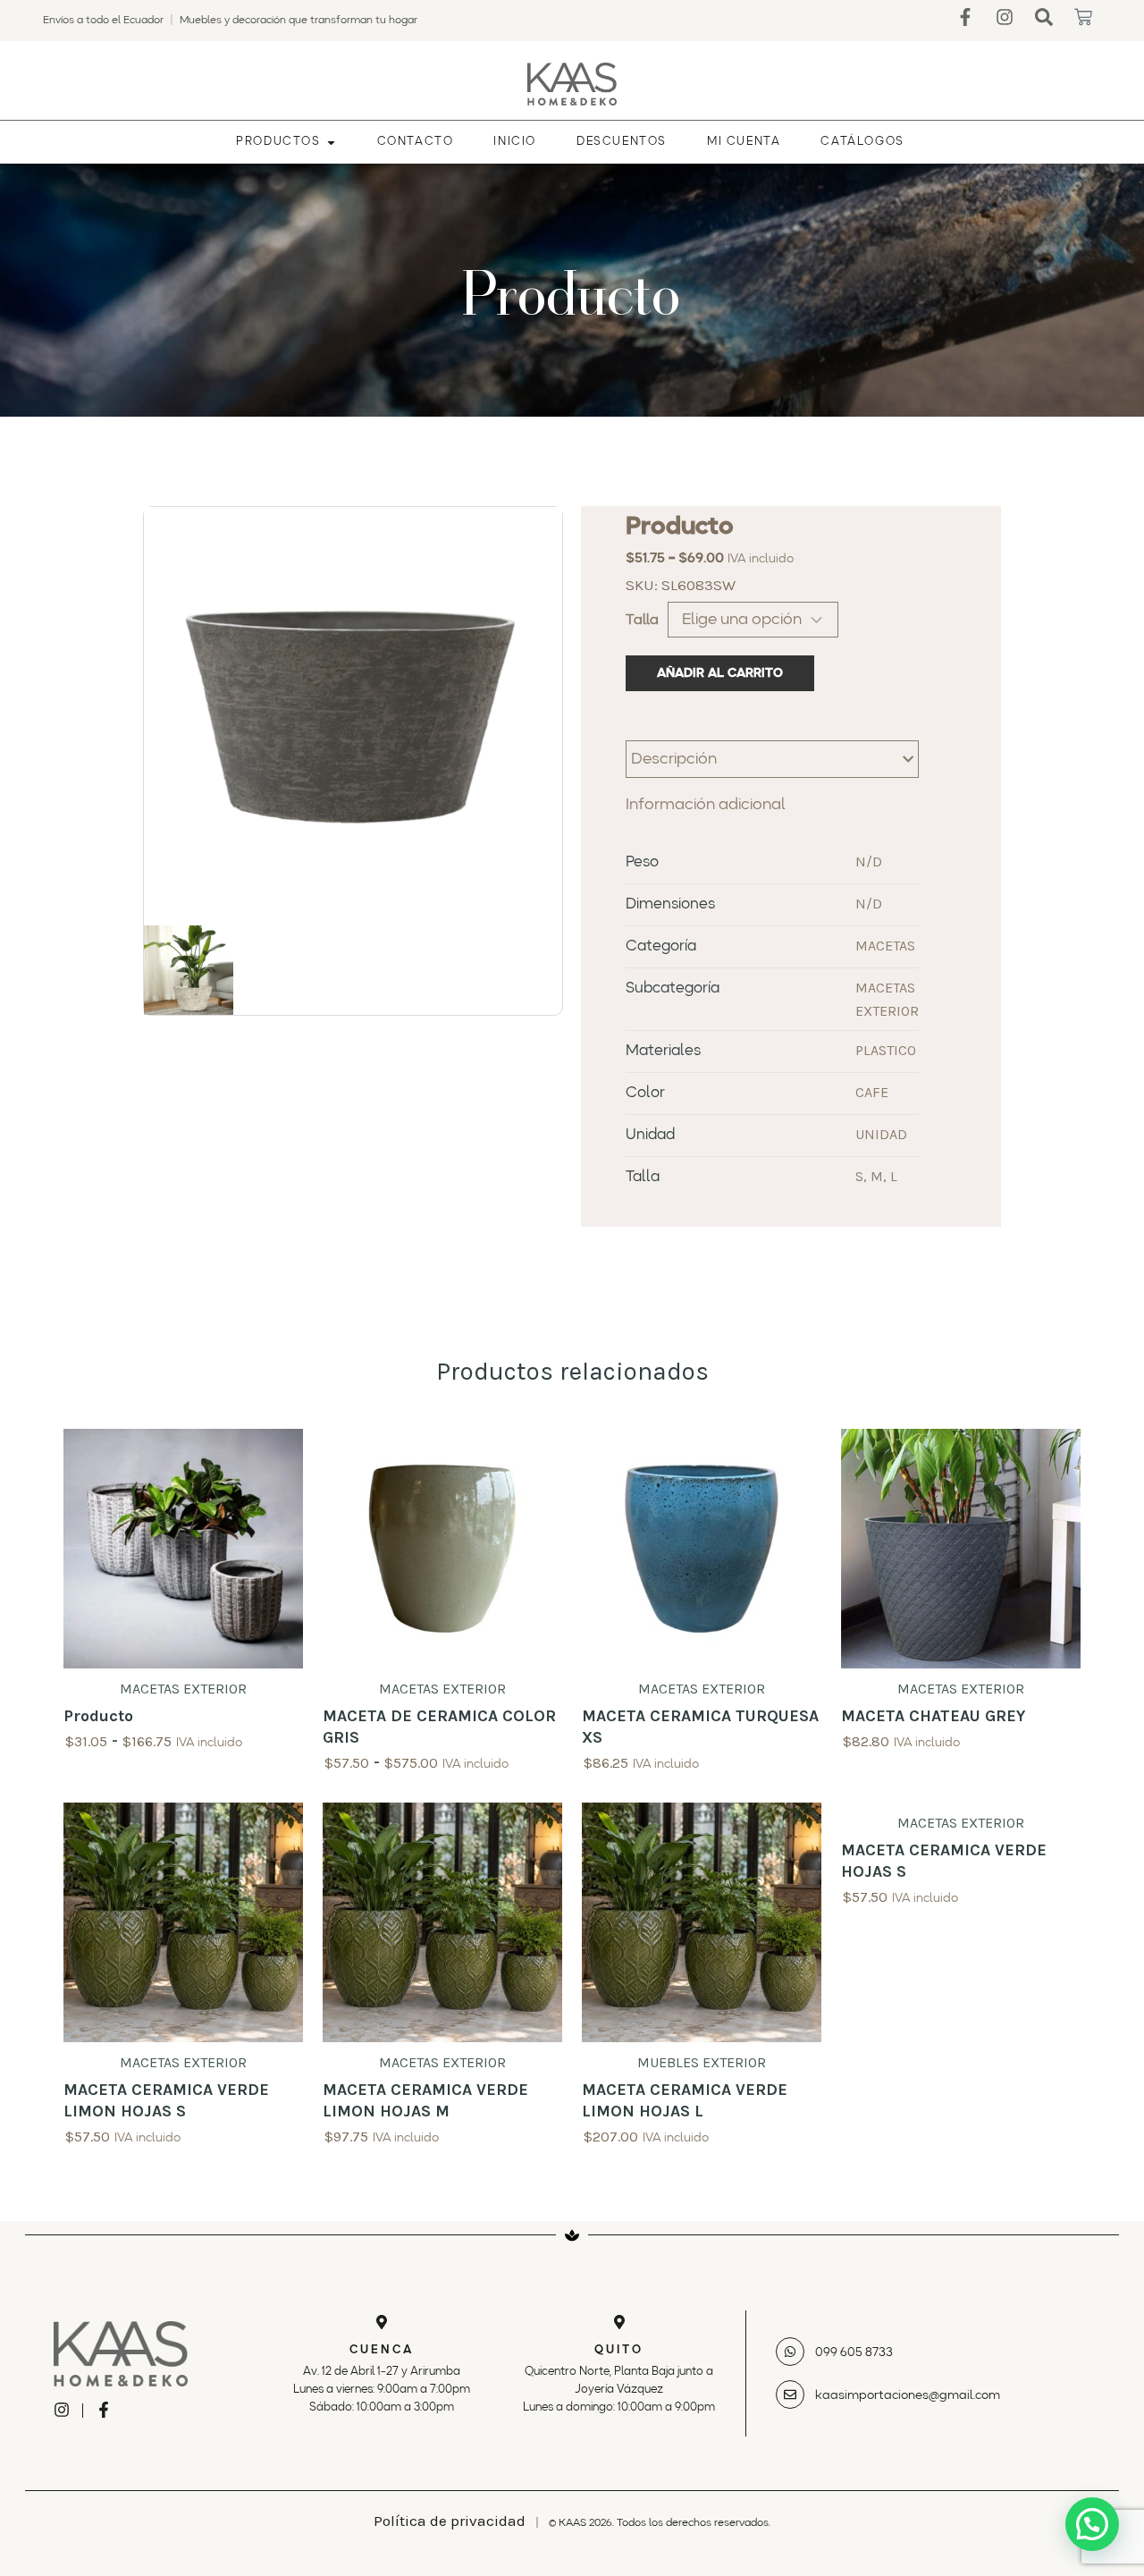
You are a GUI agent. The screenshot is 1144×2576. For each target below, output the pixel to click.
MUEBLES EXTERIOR (702, 2062)
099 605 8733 (854, 2352)
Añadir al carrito (720, 673)
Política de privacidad (450, 2521)
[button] (1092, 2524)
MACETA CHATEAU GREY (933, 1716)
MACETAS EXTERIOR (183, 1689)
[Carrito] (1083, 17)
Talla (642, 621)
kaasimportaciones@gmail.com (908, 2395)
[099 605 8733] (790, 2352)
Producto (98, 1716)
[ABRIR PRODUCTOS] (331, 142)
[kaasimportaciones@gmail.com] (790, 2394)
